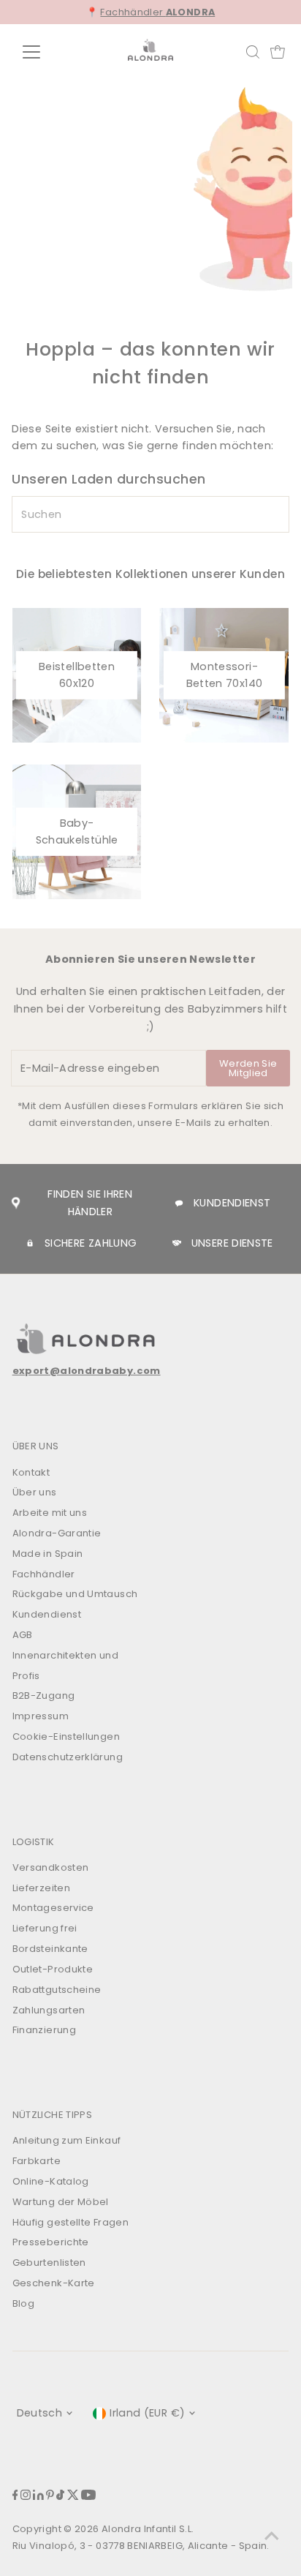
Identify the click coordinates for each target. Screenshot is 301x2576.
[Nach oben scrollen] (272, 2536)
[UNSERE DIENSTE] (177, 1243)
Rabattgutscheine (57, 1990)
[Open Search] (253, 52)
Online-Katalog (51, 2181)
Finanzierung (44, 2030)
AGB (23, 1635)
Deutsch (40, 2413)
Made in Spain (48, 1554)
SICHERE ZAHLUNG (91, 1243)
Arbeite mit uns (50, 1513)
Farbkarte (37, 2161)
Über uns (35, 1492)
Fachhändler (157, 12)
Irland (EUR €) (147, 2413)
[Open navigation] (45, 52)
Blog (23, 2303)
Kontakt (31, 1472)
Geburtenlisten (49, 2263)
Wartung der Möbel (61, 2202)
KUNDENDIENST (232, 1203)
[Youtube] (88, 2497)
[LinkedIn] (38, 2497)
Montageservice (53, 1908)
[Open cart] (278, 52)
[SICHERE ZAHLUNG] (30, 1243)
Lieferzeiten (41, 1888)
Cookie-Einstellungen (66, 1736)
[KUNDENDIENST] (179, 1203)
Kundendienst (47, 1614)
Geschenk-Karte (54, 2283)
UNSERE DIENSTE (232, 1243)
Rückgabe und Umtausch (75, 1594)
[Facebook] (15, 2497)
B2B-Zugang (44, 1696)
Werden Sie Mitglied (248, 1068)
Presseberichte (51, 2242)
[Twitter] (73, 2497)
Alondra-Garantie (57, 1533)
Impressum (41, 1716)
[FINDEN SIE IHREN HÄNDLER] (15, 1203)
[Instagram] (26, 2497)
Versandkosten (51, 1867)
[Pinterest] (50, 2497)
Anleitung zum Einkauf (67, 2140)
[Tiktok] (60, 2497)
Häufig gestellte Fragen (71, 2222)
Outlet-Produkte (53, 1969)
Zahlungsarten (49, 2010)
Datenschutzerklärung (68, 1757)
